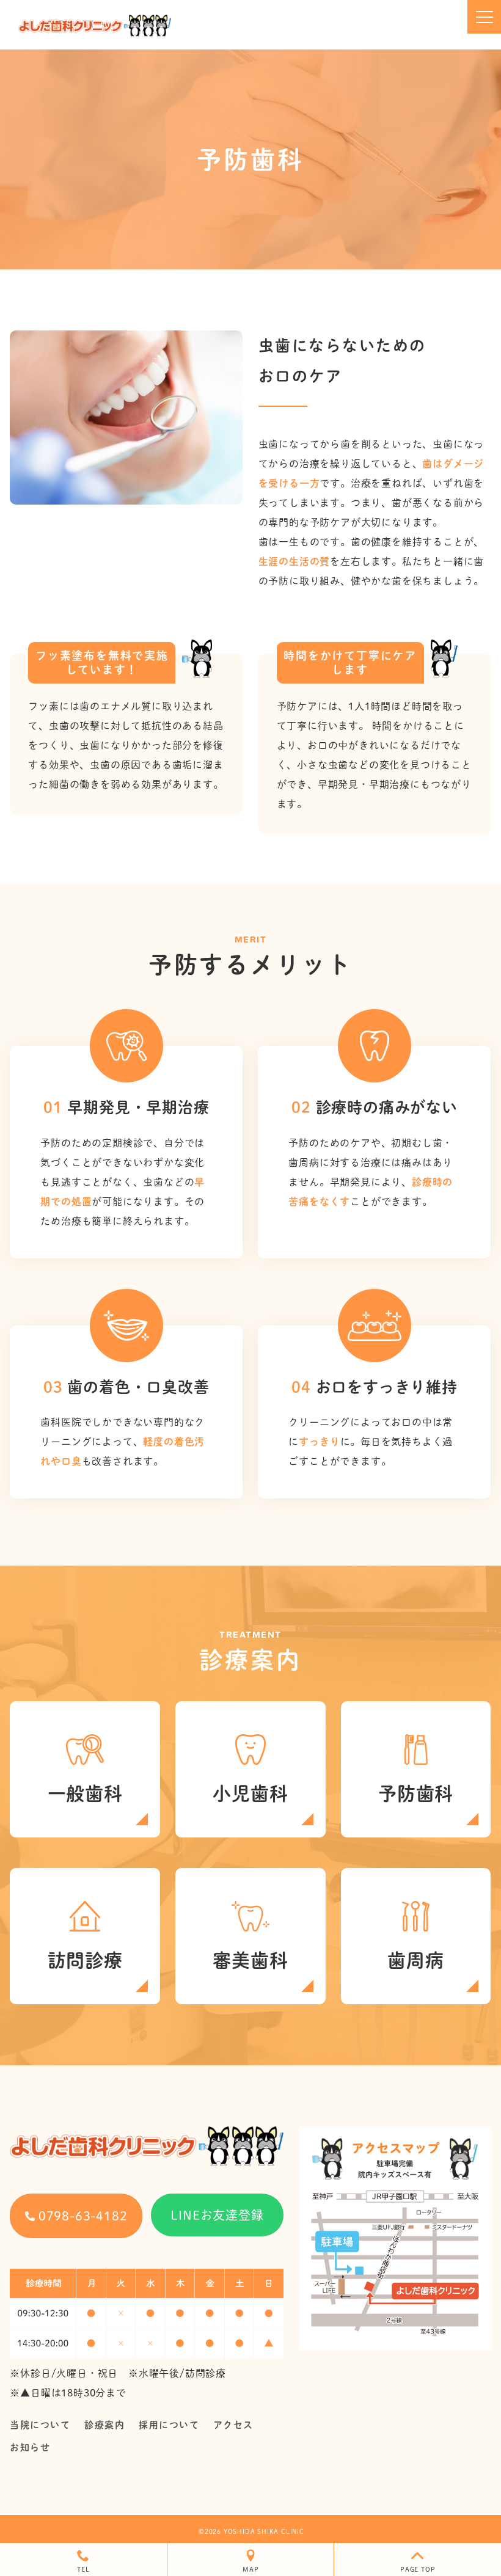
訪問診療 (85, 1960)
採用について (169, 2425)
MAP (250, 2569)
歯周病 (415, 1960)
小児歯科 (250, 1793)
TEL (83, 2569)
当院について (40, 2425)
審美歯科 (250, 1960)
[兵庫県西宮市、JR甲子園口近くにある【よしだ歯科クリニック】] (95, 26)
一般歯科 (85, 1793)
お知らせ (30, 2447)
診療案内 (104, 2425)
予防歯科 (416, 1793)
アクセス (233, 2425)
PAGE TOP (418, 2569)
